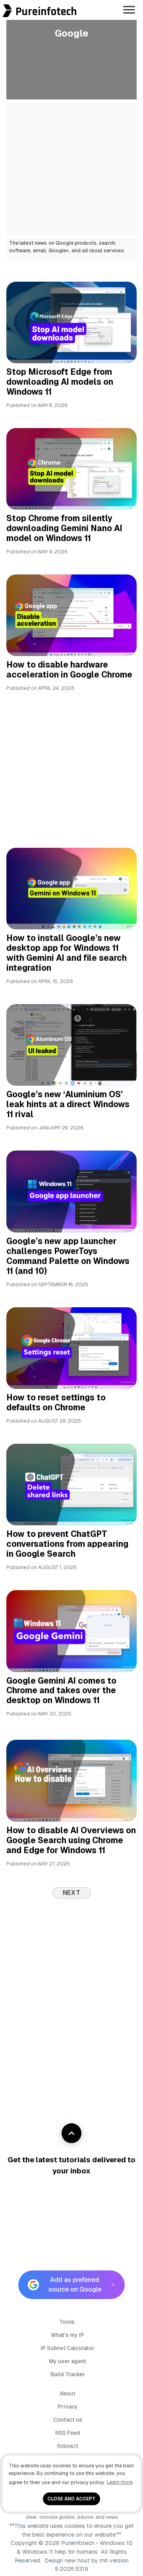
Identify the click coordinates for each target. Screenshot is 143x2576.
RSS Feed (68, 2433)
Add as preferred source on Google (75, 2285)
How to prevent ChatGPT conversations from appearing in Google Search (67, 1544)
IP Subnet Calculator (68, 2348)
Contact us (68, 2420)
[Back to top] (71, 2133)
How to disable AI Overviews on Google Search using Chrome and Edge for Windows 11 (71, 1840)
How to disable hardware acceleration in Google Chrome (69, 670)
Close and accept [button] (71, 2499)
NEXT (72, 1893)
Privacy (68, 2407)
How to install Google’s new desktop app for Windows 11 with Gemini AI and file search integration (67, 953)
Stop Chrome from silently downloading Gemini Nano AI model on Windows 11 (64, 528)
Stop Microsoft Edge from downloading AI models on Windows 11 (60, 382)
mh (104, 2560)
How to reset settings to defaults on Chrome (56, 1402)
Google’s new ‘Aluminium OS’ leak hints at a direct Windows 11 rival (68, 1104)
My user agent (68, 2361)
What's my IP (68, 2335)
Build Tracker (68, 2374)
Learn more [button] (120, 2482)
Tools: (68, 2322)
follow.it (68, 2446)
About (68, 2393)
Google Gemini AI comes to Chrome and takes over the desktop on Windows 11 (61, 1691)
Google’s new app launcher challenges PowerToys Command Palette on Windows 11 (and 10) (68, 1256)
